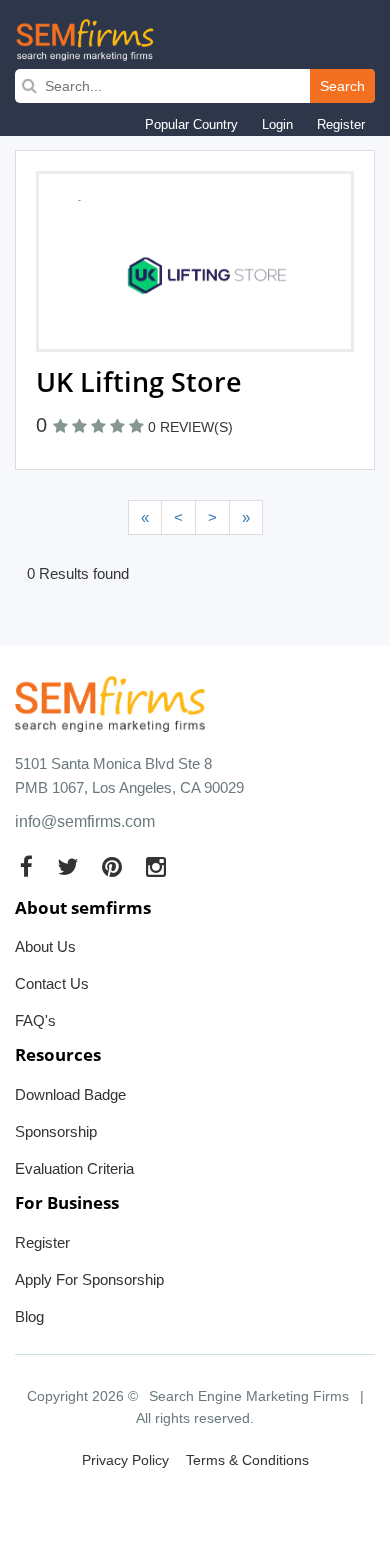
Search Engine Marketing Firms (249, 1396)
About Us (45, 946)
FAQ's (35, 1020)
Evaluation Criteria (74, 1168)
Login (277, 124)
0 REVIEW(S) (190, 427)
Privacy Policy (125, 1460)
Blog (29, 1316)
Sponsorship (56, 1131)
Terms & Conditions (247, 1460)
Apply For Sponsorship (89, 1279)
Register (341, 124)
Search (342, 86)
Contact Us (52, 983)
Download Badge (70, 1094)
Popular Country (191, 124)
